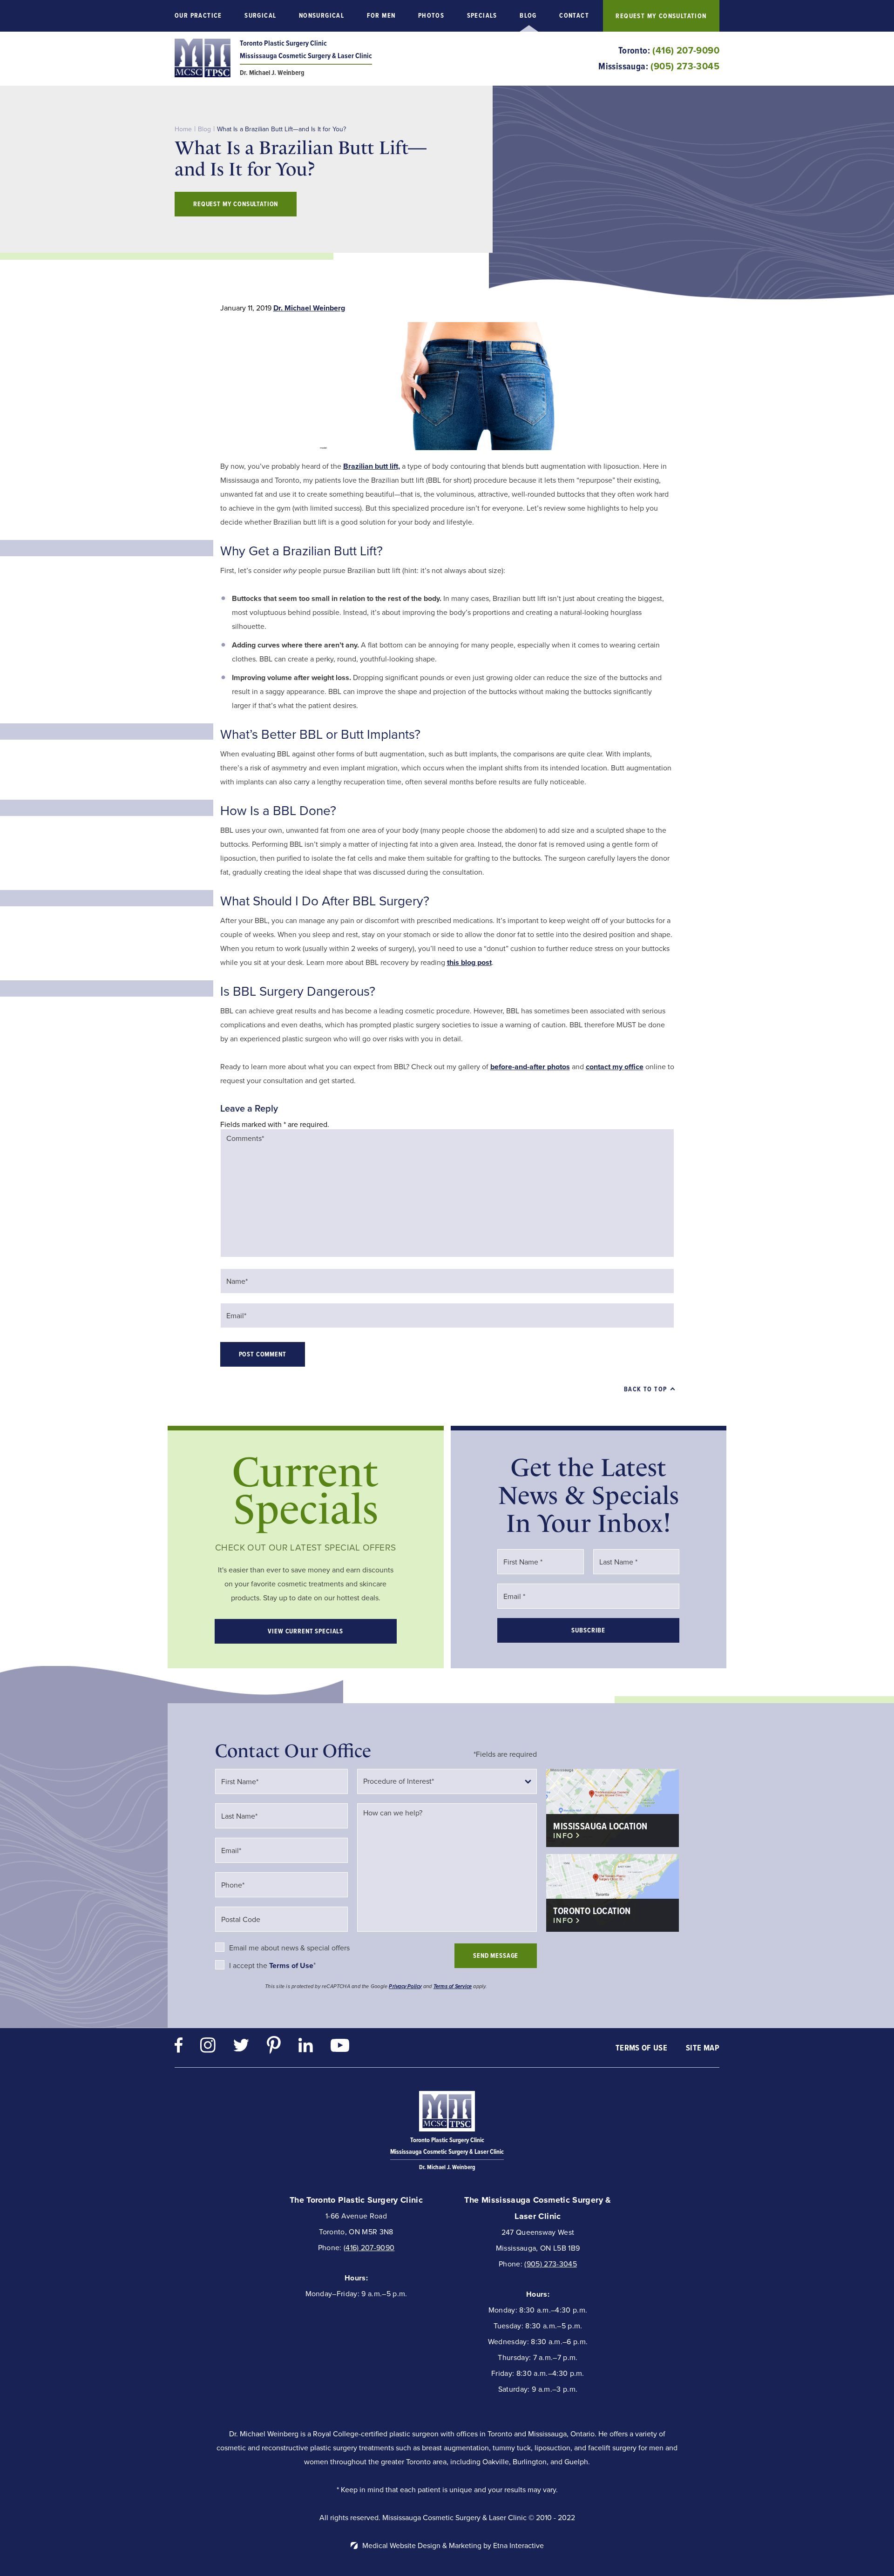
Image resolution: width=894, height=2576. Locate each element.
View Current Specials (305, 1631)
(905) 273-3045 (550, 2264)
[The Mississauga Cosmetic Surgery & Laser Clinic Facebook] (179, 2047)
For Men (381, 16)
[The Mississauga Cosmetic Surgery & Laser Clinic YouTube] (340, 2048)
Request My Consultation (661, 16)
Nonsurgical (322, 16)
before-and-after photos (530, 1067)
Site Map (703, 2048)
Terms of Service (453, 1986)
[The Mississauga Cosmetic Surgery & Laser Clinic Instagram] (208, 2047)
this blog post (469, 962)
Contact (574, 16)
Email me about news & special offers (289, 1948)
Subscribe (588, 1630)
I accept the (249, 1966)
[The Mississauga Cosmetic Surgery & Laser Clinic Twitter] (241, 2047)
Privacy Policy (405, 1986)
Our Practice (198, 16)
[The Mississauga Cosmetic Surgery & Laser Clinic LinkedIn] (306, 2047)
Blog (528, 16)
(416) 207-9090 (369, 2248)
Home (183, 129)
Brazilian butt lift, (372, 466)
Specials (482, 16)
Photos (431, 16)
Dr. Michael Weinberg (309, 308)
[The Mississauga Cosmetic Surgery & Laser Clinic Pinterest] (274, 2047)
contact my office (615, 1067)
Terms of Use (641, 2048)
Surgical (260, 16)
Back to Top (645, 1389)
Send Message (496, 1956)
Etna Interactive (518, 2546)
